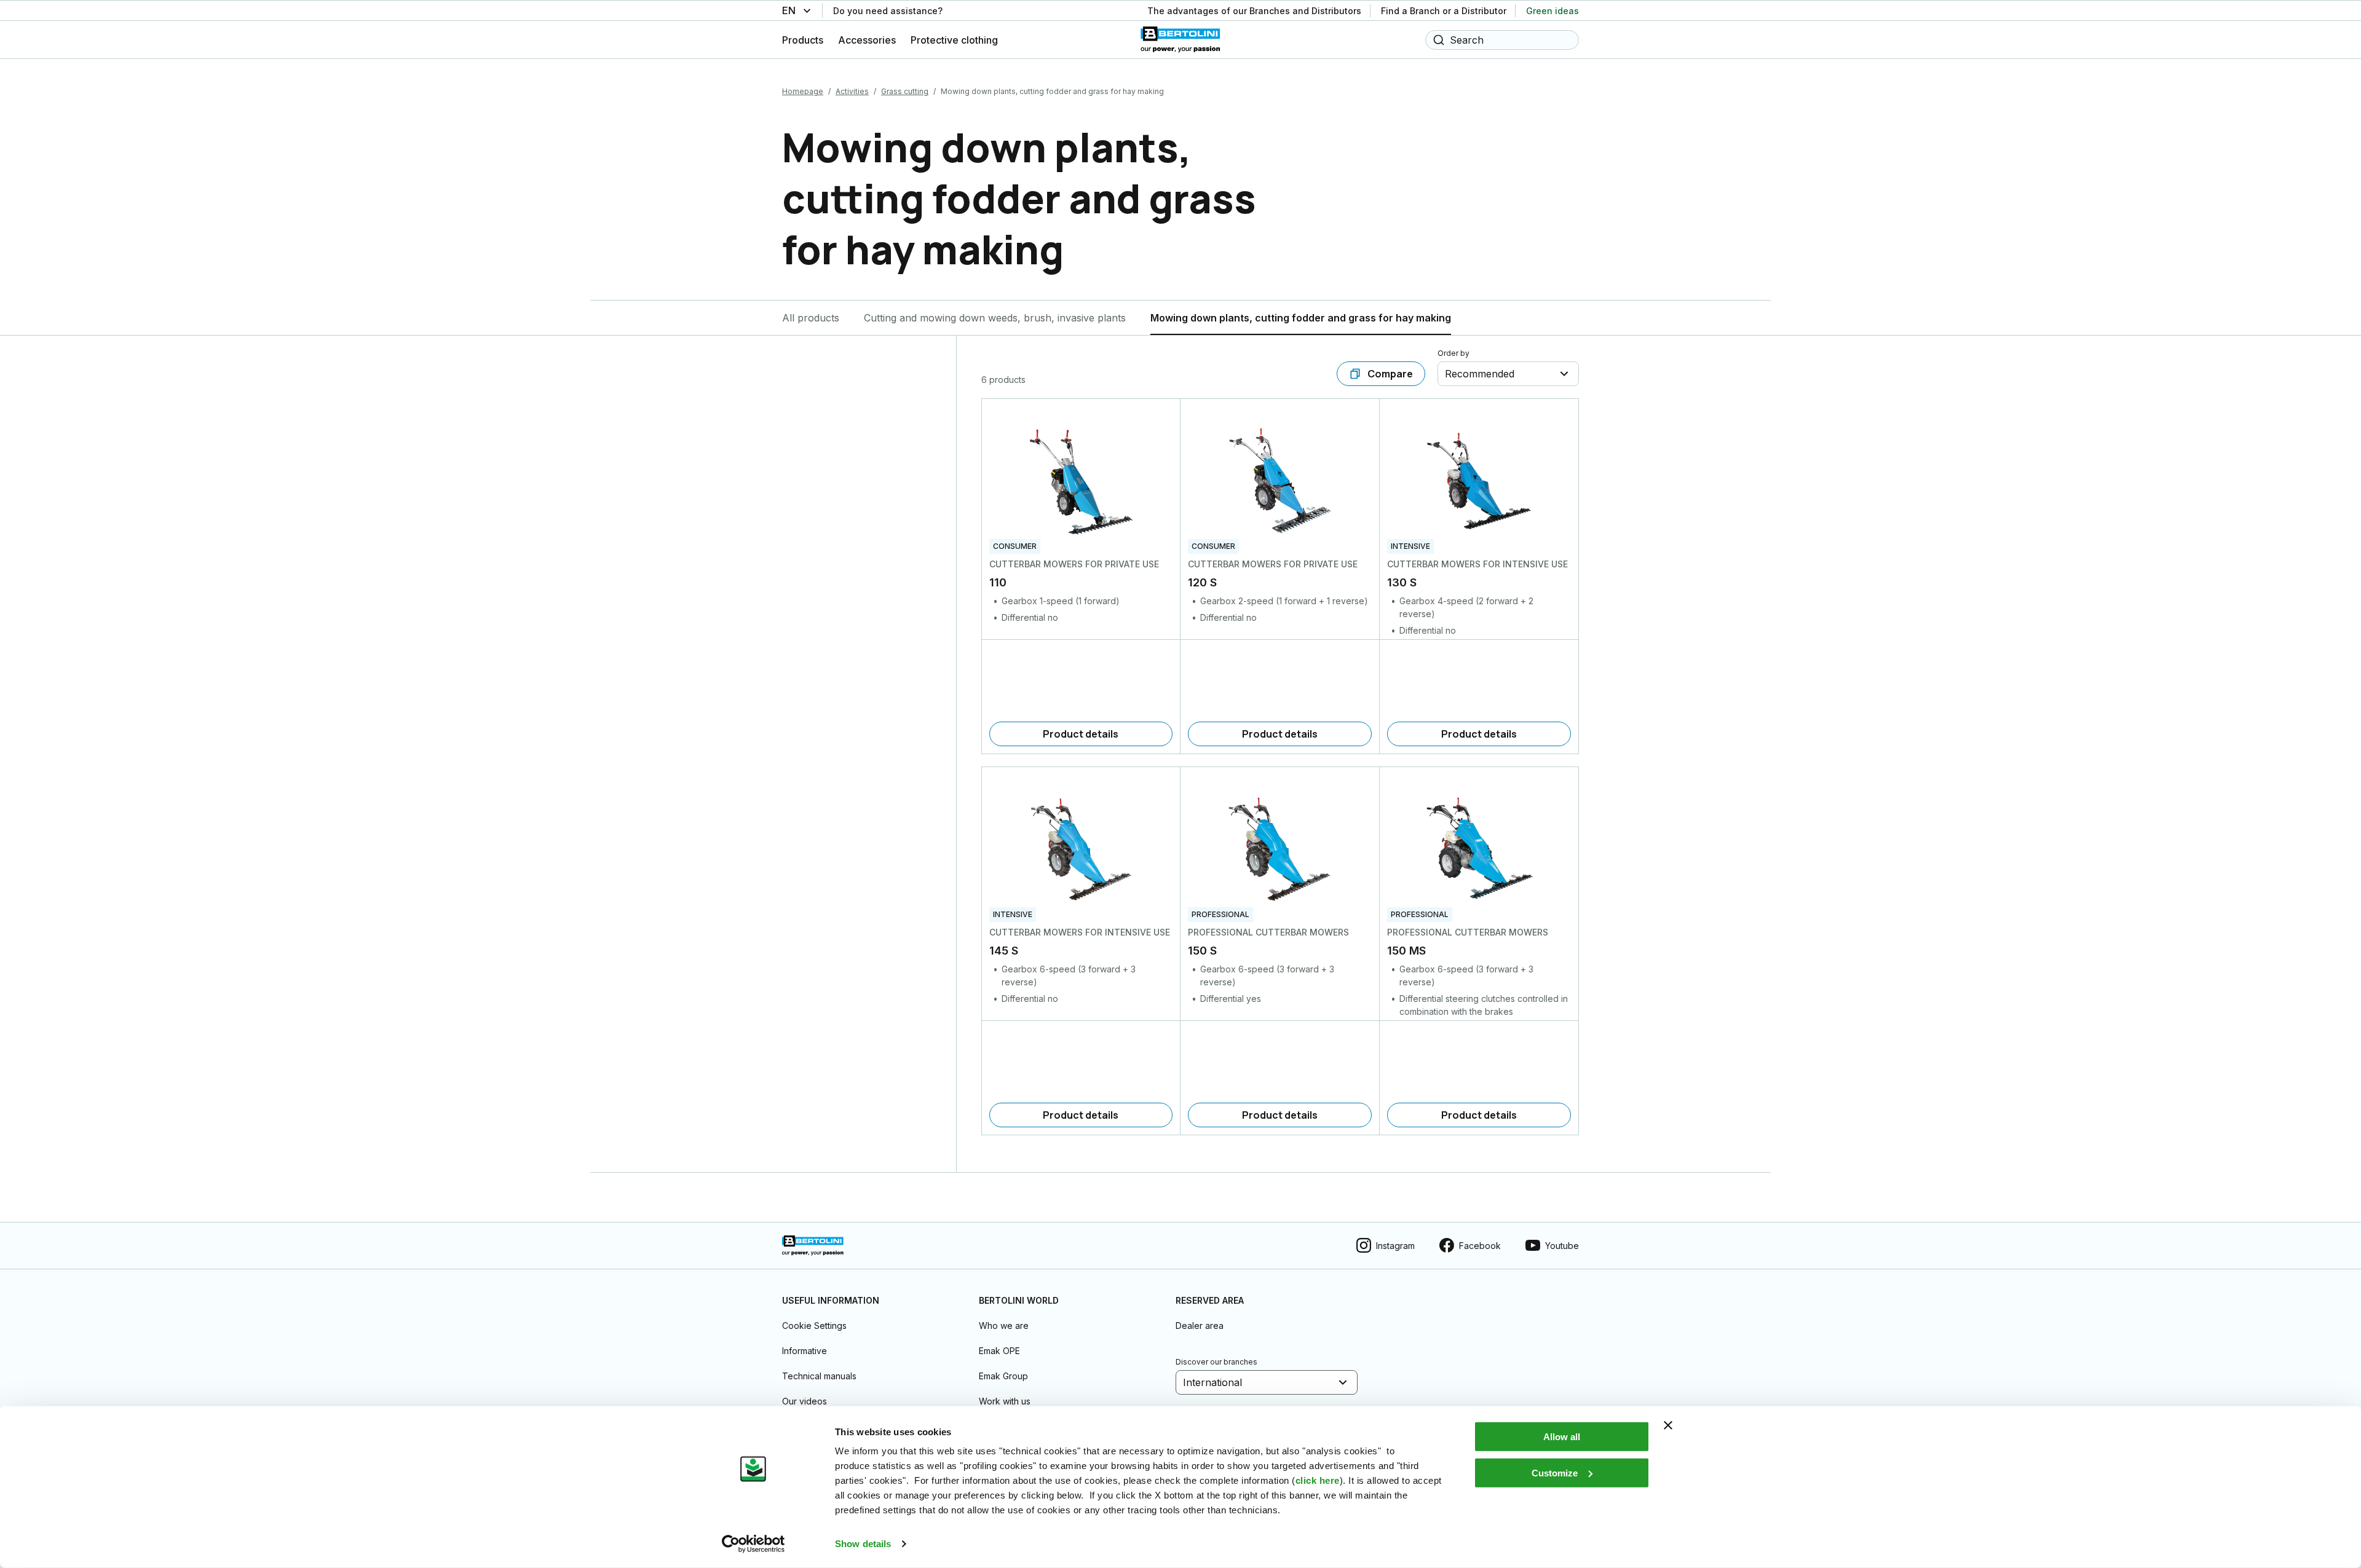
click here (1318, 1480)
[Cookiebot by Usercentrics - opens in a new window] (753, 1544)
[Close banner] (1668, 1425)
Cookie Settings (814, 1326)
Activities (852, 91)
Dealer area (1200, 1326)
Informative (805, 1351)
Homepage (803, 91)
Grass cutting (905, 91)
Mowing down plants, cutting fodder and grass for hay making (1301, 318)
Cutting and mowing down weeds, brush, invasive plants (995, 318)
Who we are (1004, 1326)
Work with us (1005, 1401)
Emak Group (1003, 1376)
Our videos (805, 1401)
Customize (1555, 1472)
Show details (863, 1544)
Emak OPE (999, 1351)
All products (811, 318)
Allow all (1562, 1437)
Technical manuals (819, 1376)
